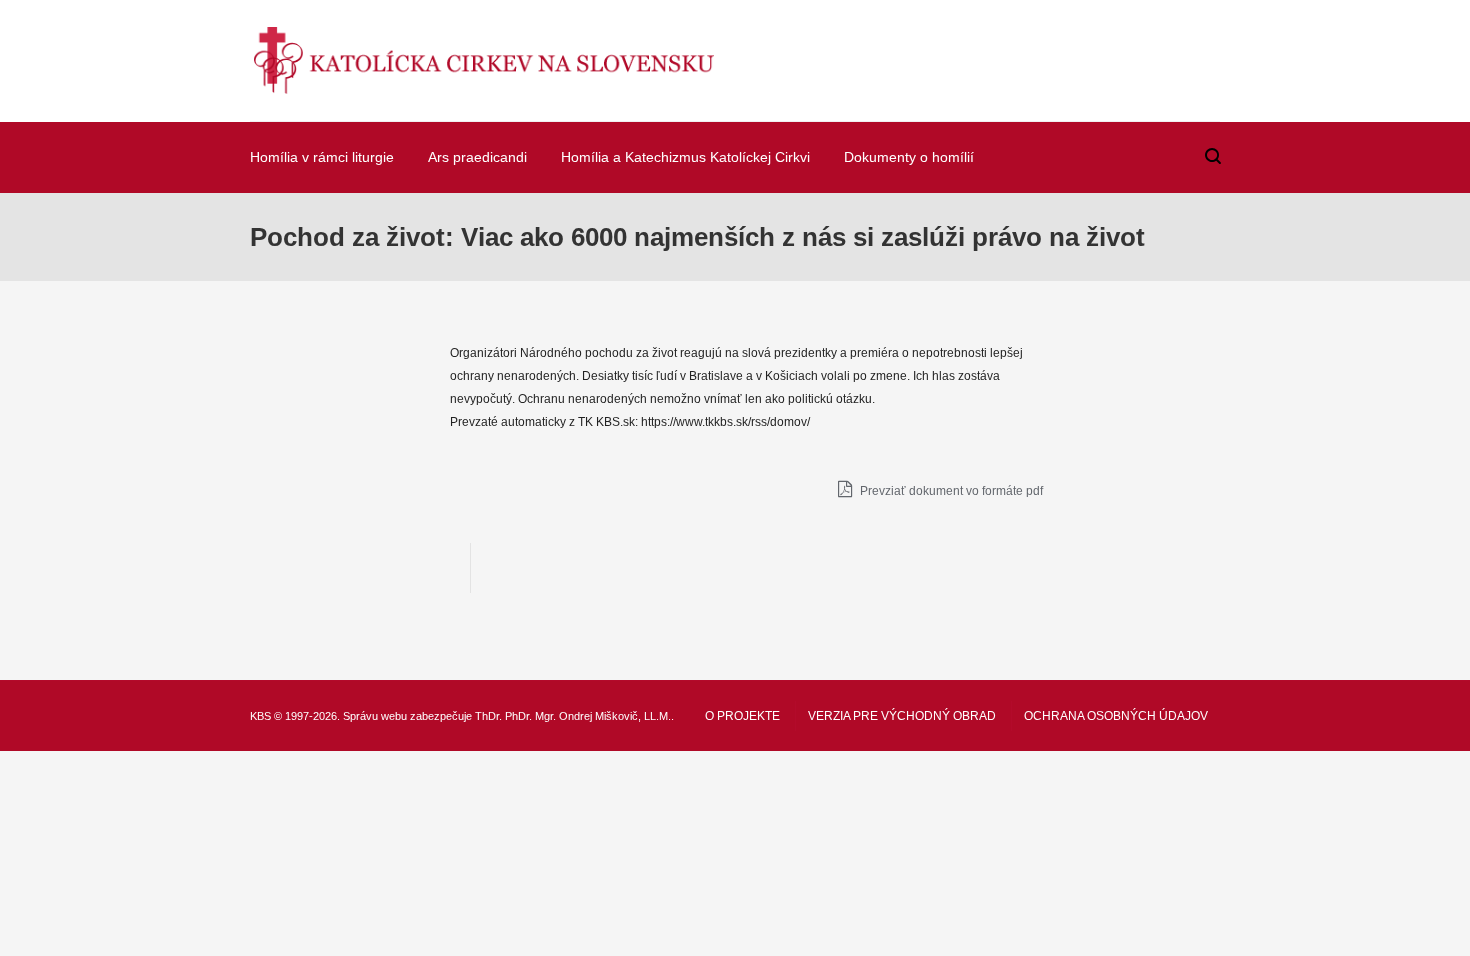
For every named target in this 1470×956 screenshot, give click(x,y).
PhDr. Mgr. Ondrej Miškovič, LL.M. (588, 716)
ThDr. (488, 716)
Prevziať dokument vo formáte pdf (950, 491)
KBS (260, 716)
